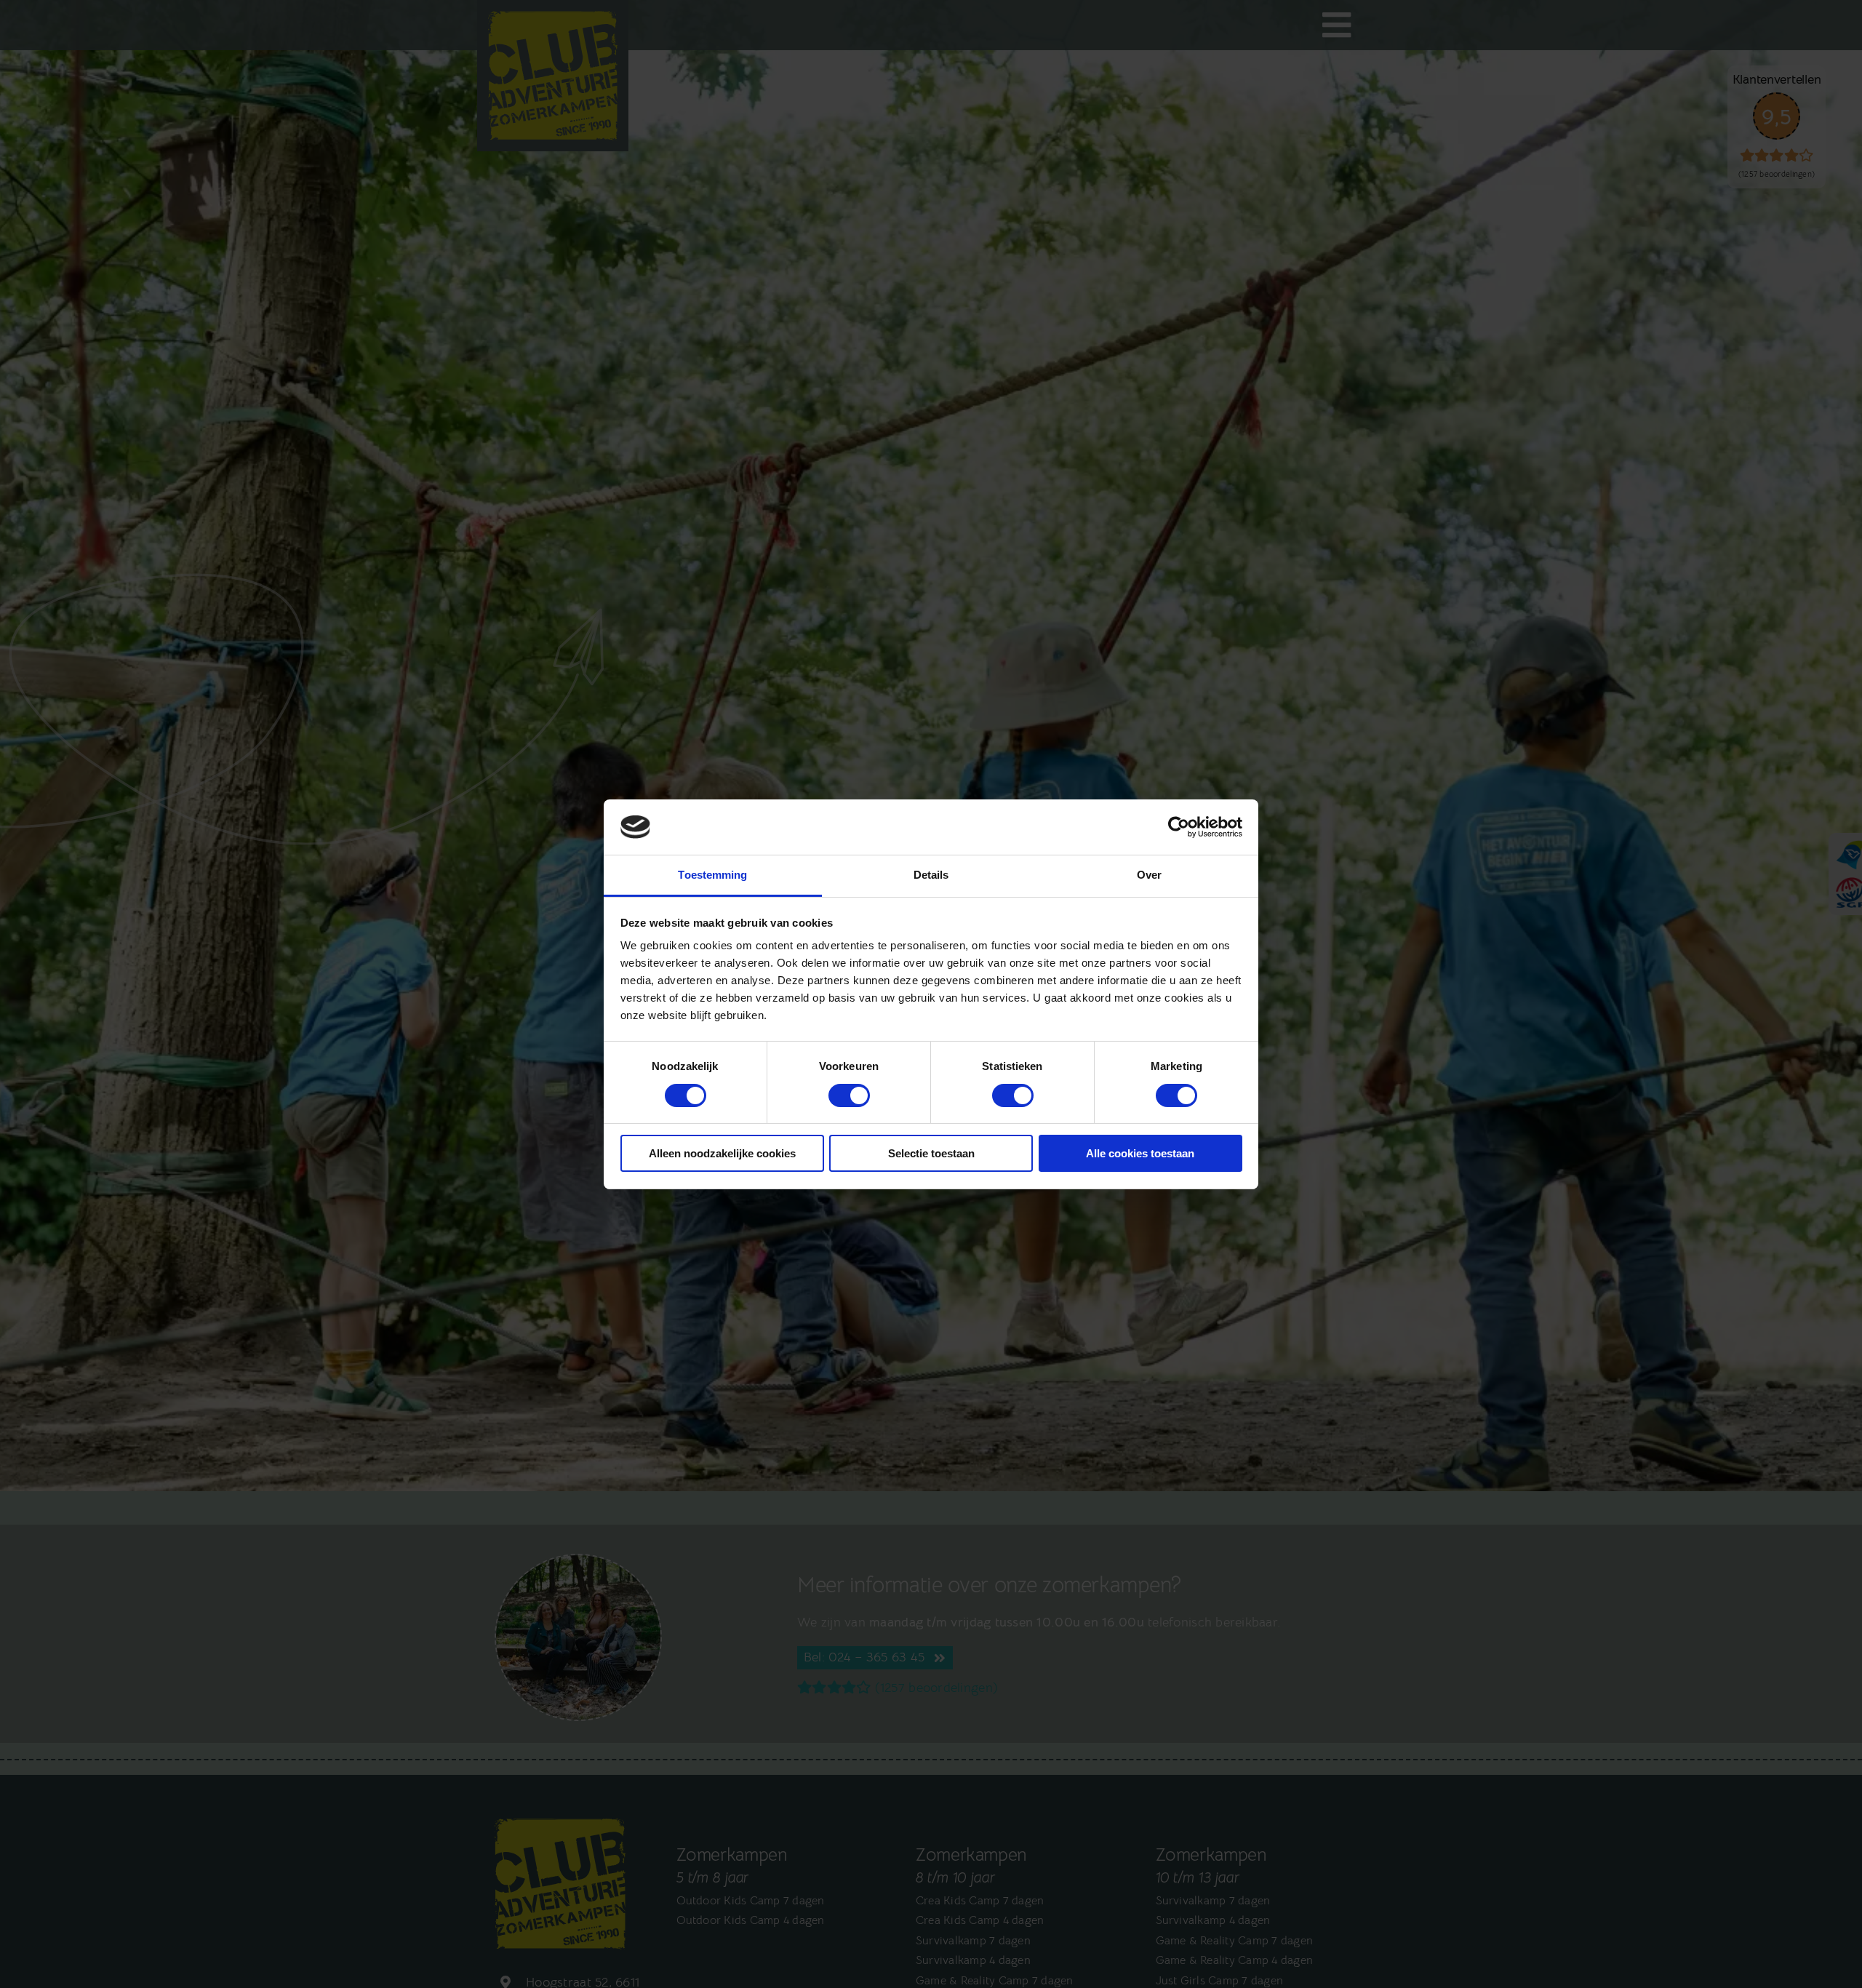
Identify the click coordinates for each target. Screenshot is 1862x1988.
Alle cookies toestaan (1140, 1153)
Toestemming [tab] (712, 875)
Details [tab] (931, 875)
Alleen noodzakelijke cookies (722, 1153)
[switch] (849, 1095)
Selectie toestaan (931, 1153)
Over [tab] (1149, 875)
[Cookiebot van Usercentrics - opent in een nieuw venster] (1179, 827)
